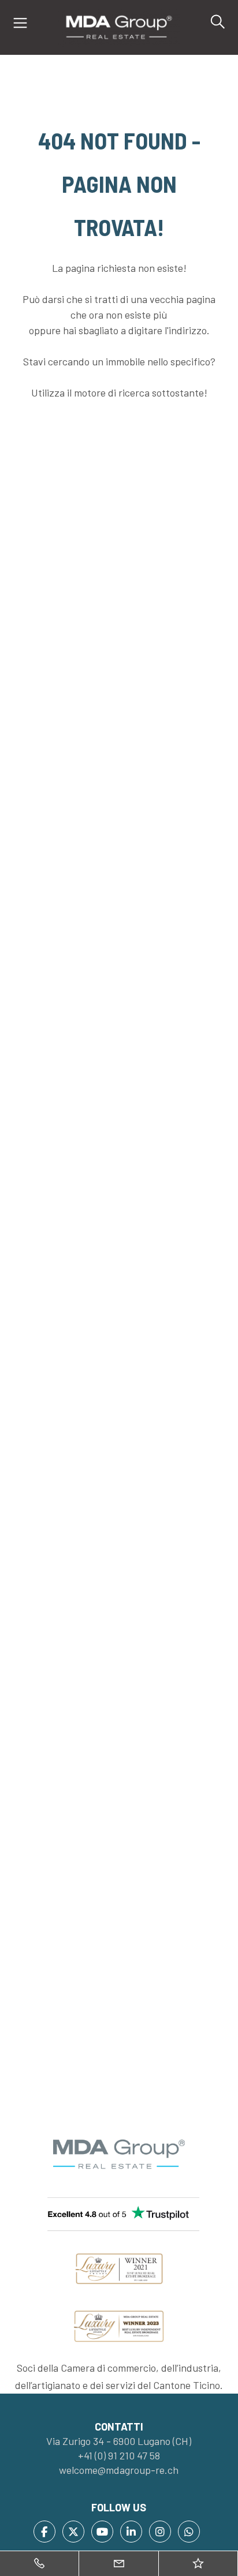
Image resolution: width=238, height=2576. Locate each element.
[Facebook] (44, 2532)
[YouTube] (102, 2532)
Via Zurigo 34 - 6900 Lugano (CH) (119, 2441)
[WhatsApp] (189, 2532)
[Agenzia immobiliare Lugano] (119, 26)
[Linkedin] (131, 2532)
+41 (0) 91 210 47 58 (119, 2455)
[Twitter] (73, 2532)
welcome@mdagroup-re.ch (119, 2470)
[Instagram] (160, 2532)
